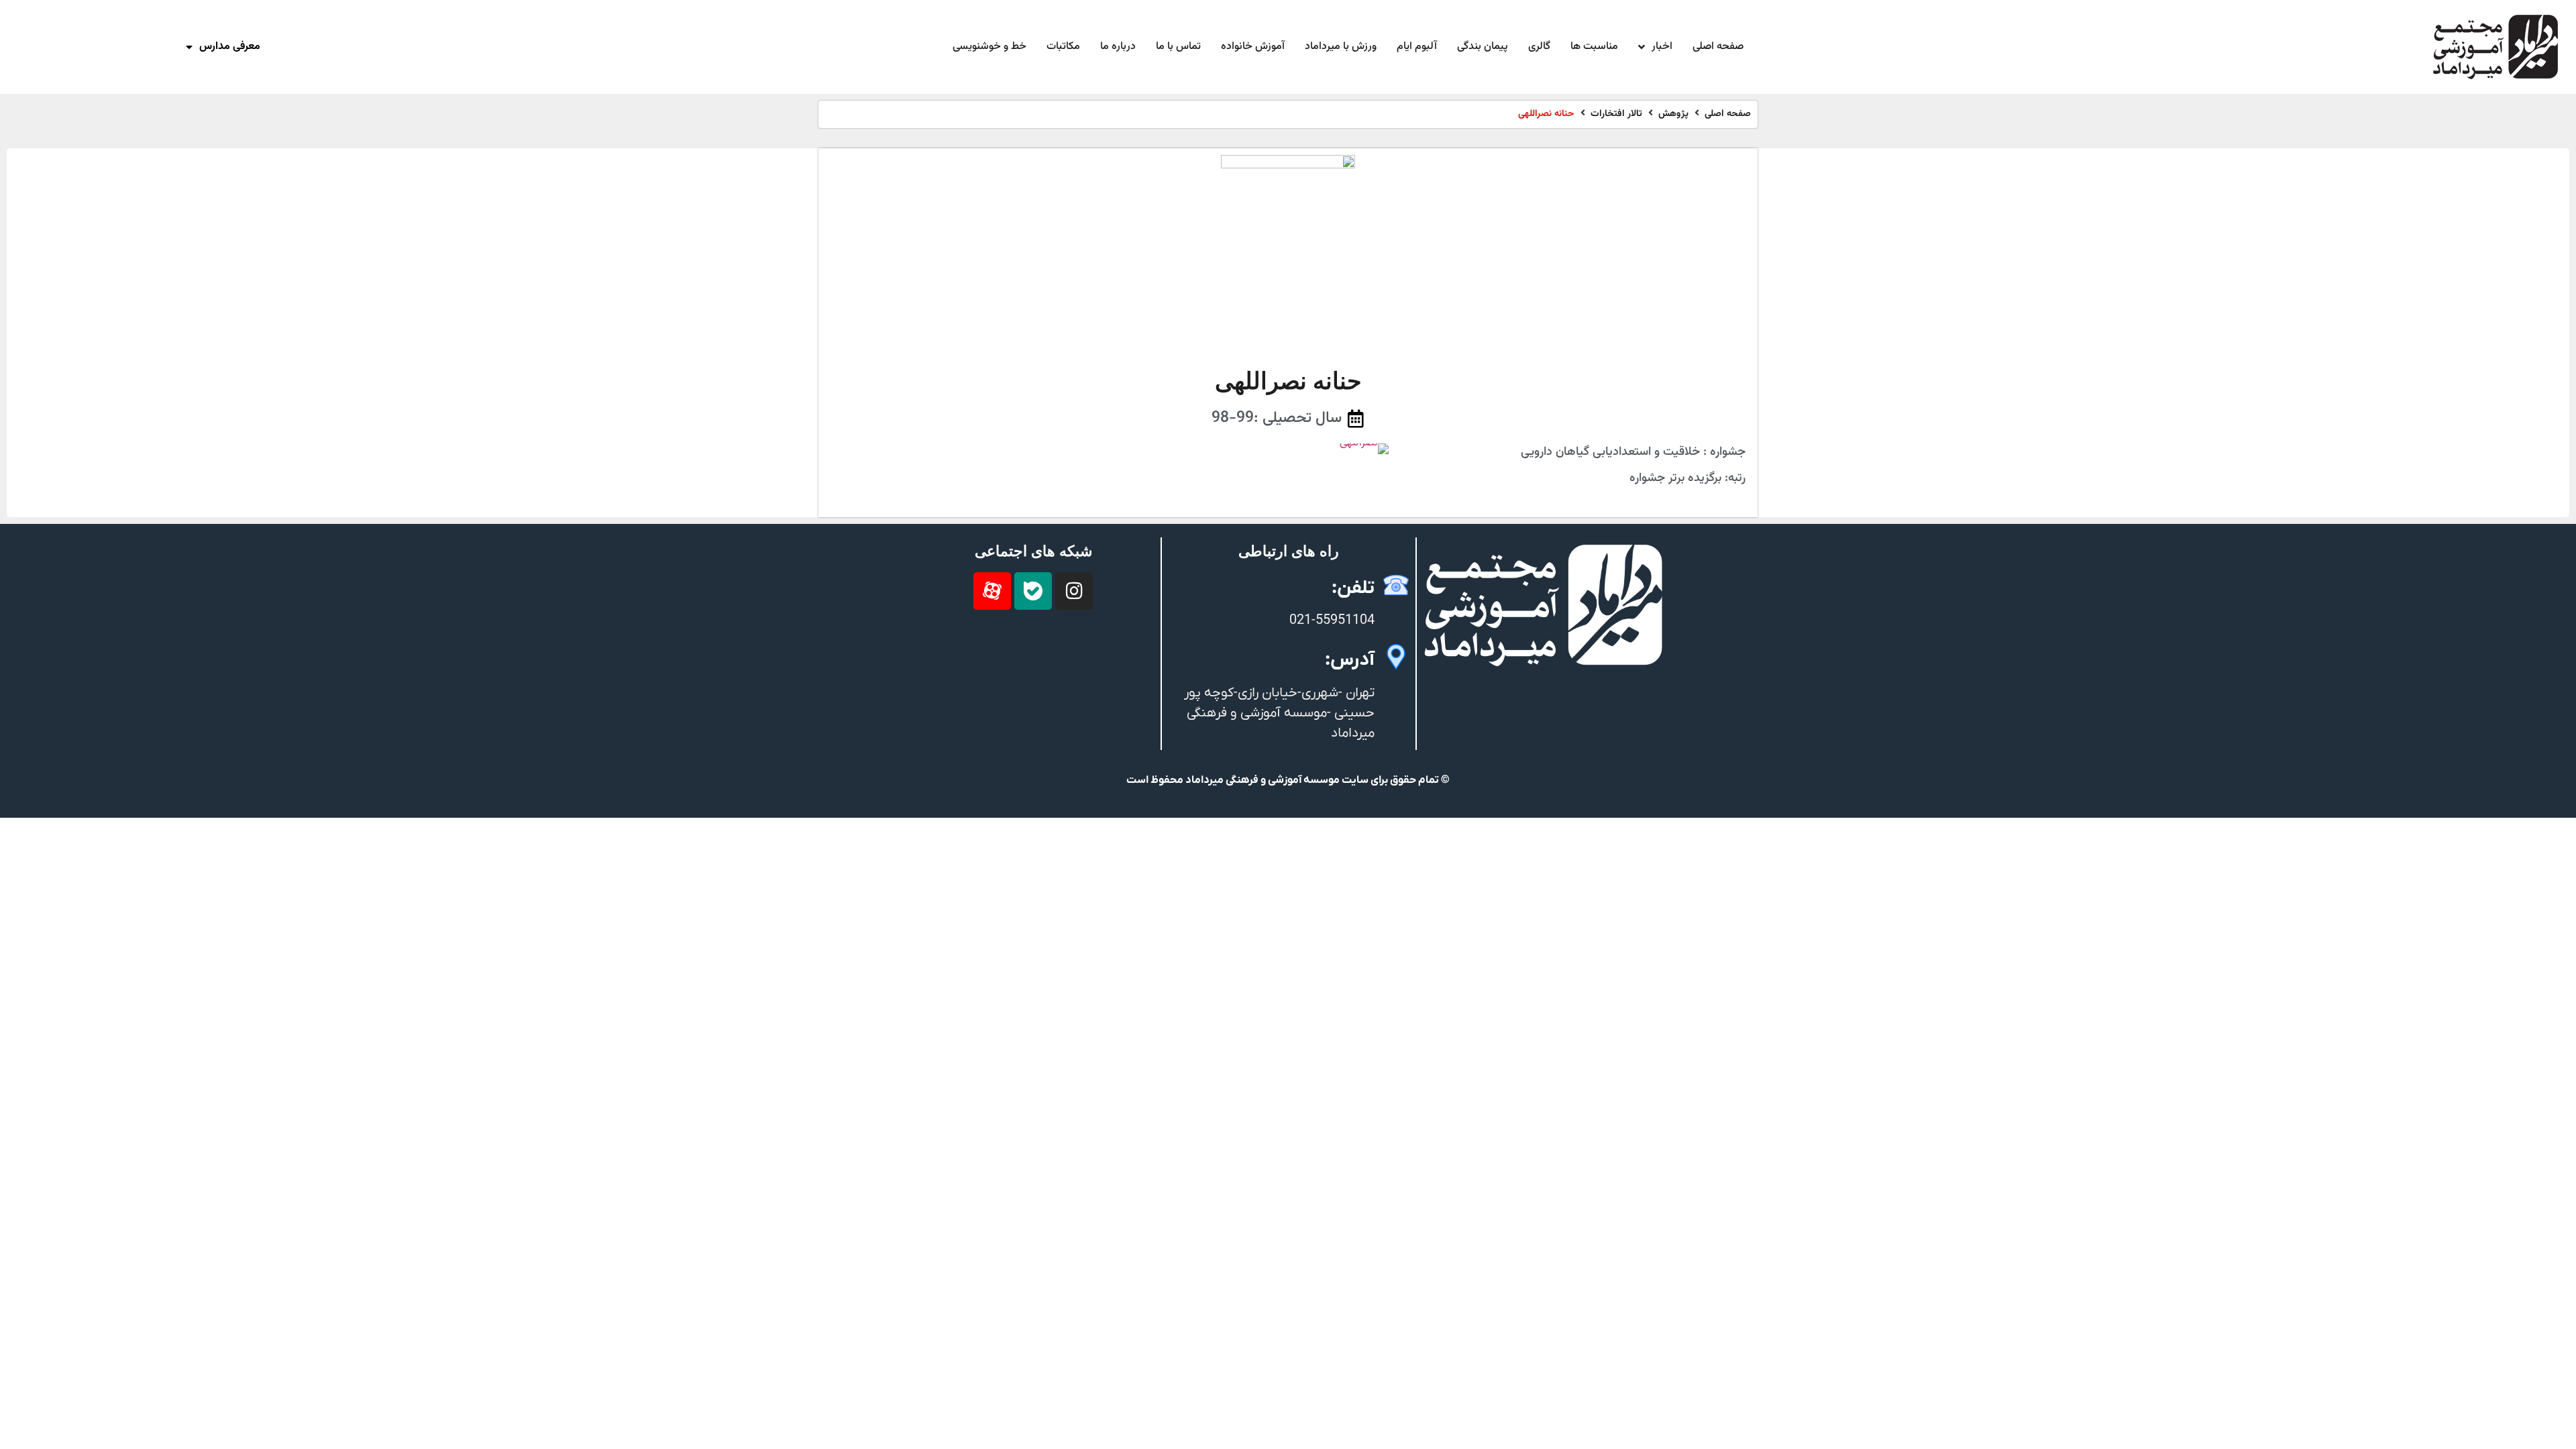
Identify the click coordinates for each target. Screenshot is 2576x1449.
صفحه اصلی (1728, 114)
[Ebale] (1033, 591)
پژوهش (1673, 114)
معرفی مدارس (230, 47)
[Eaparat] (992, 591)
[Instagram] (1074, 591)
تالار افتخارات (1616, 114)
